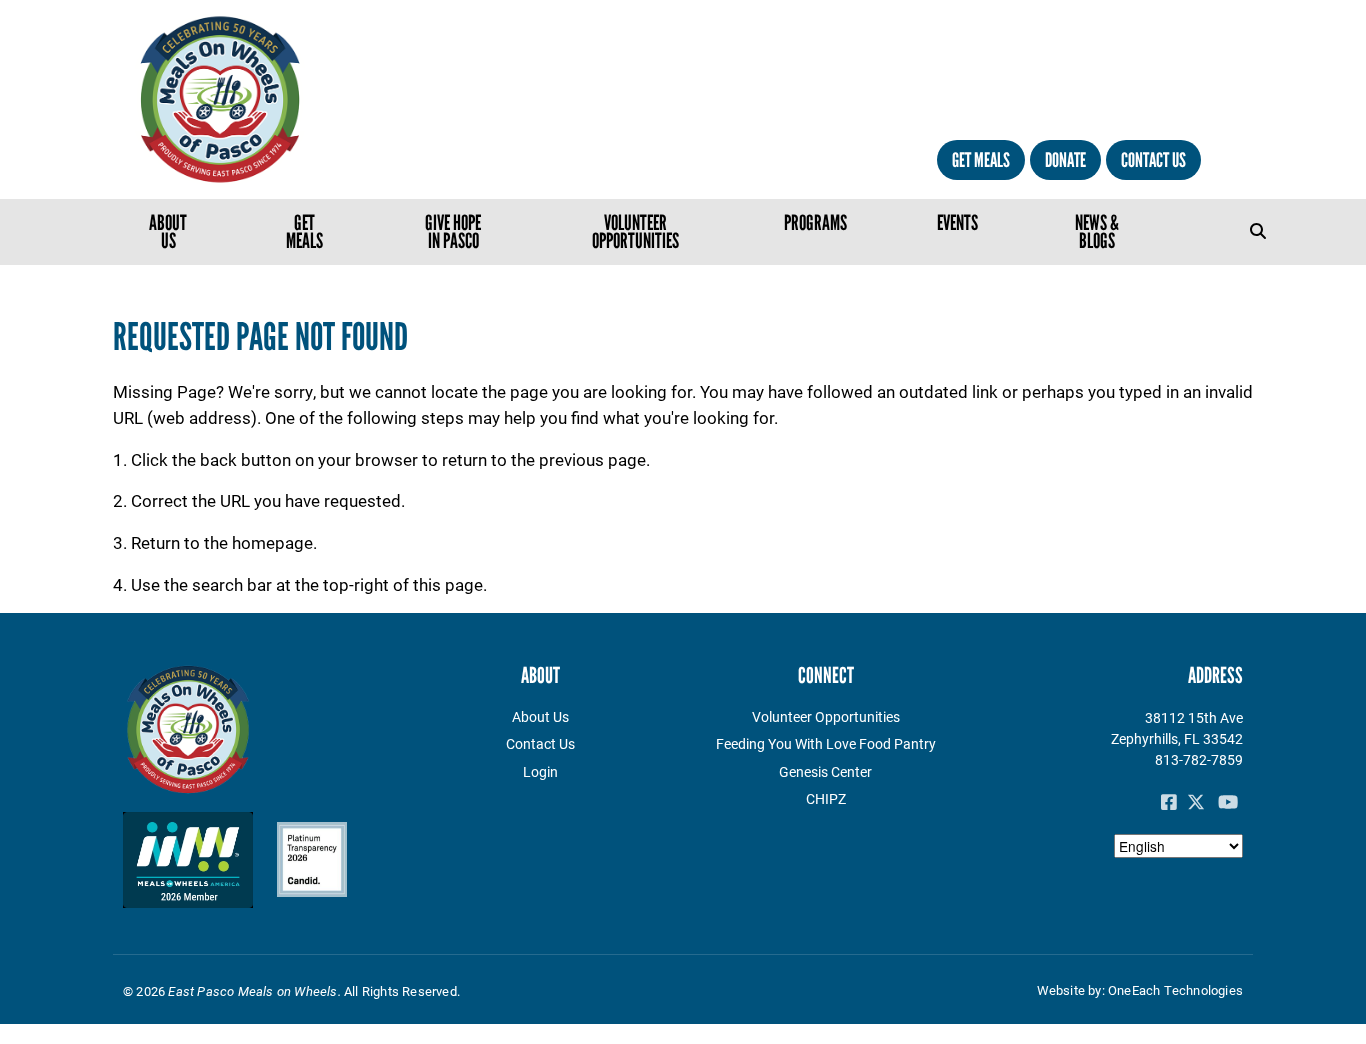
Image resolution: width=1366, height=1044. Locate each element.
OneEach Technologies (1175, 990)
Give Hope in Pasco (453, 231)
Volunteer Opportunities (635, 231)
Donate (1065, 160)
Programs (815, 222)
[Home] (295, 99)
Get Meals (981, 160)
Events (957, 222)
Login (540, 771)
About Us (168, 231)
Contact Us (1153, 160)
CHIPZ (826, 798)
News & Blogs (1097, 231)
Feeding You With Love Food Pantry (826, 743)
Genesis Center (825, 771)
